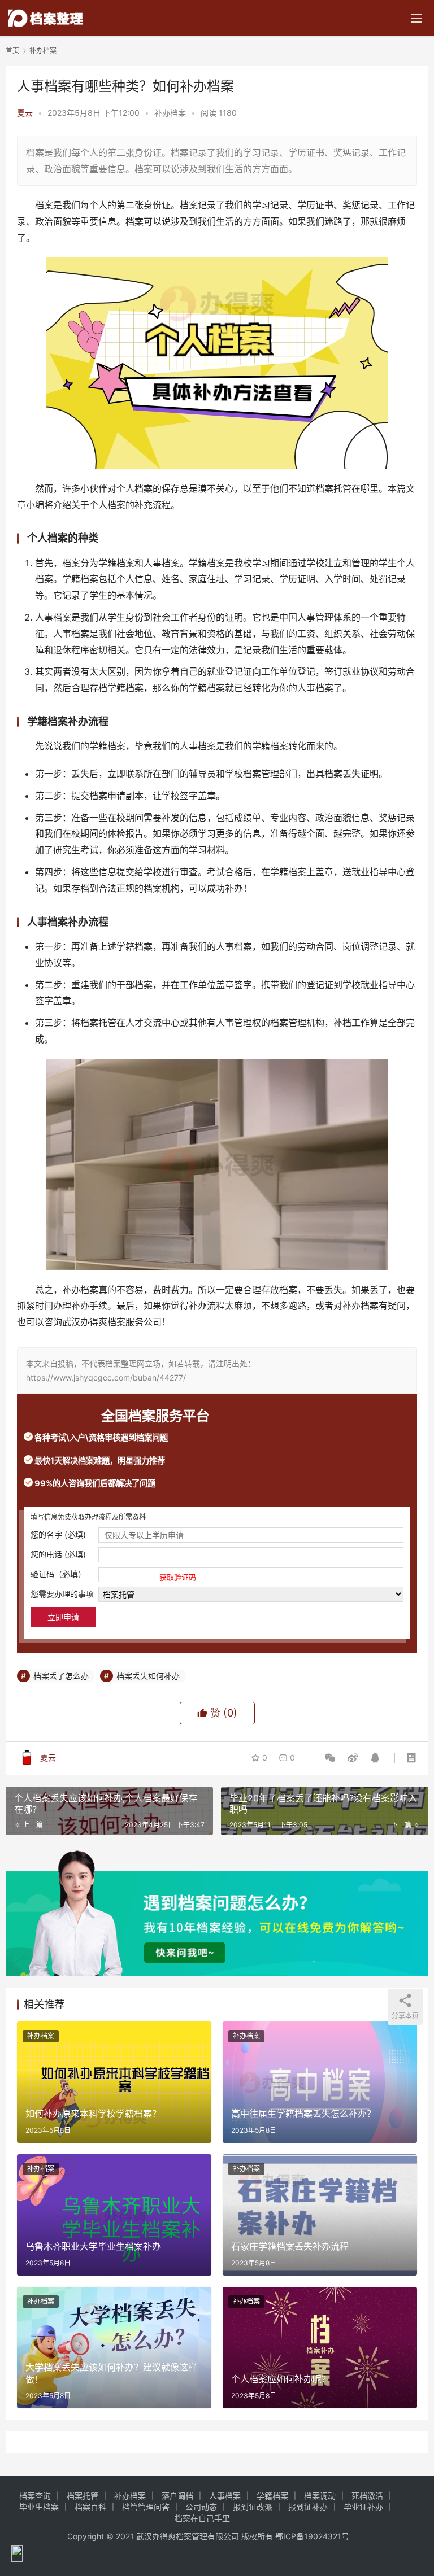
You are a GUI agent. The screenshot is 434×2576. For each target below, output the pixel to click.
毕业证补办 (363, 2507)
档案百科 (90, 2507)
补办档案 (170, 113)
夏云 (25, 113)
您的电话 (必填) (58, 1554)
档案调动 (320, 2496)
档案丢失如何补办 (148, 1676)
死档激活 (367, 2496)
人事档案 (225, 2496)
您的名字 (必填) (58, 1534)
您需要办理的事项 (62, 1594)
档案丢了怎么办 (61, 1676)
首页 (12, 51)
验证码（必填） (113, 1575)
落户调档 (177, 2496)
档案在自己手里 (202, 2518)
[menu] (416, 18)
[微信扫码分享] (330, 1758)
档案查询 (35, 2496)
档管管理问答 (146, 2507)
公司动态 (201, 2507)
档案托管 (83, 2496)
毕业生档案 (39, 2507)
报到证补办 (308, 2507)
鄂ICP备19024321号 (312, 2536)
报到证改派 (253, 2507)
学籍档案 (272, 2496)
